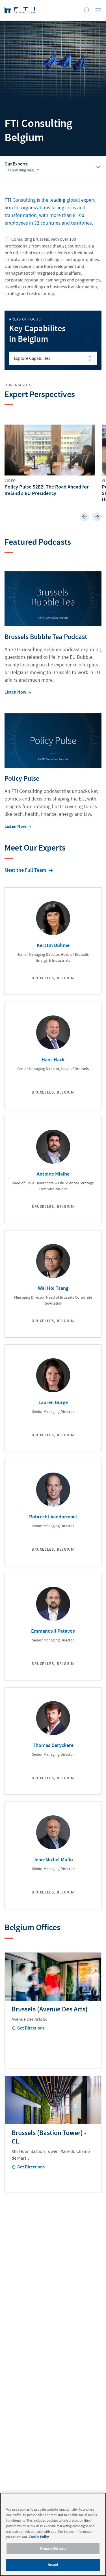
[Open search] (87, 10)
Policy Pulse (22, 779)
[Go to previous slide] (85, 517)
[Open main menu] (98, 10)
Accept (53, 2565)
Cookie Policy (39, 2537)
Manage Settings (53, 2549)
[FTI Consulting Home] (21, 10)
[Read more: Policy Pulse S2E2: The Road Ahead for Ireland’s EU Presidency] (50, 461)
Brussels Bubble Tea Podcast (46, 637)
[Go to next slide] (97, 517)
